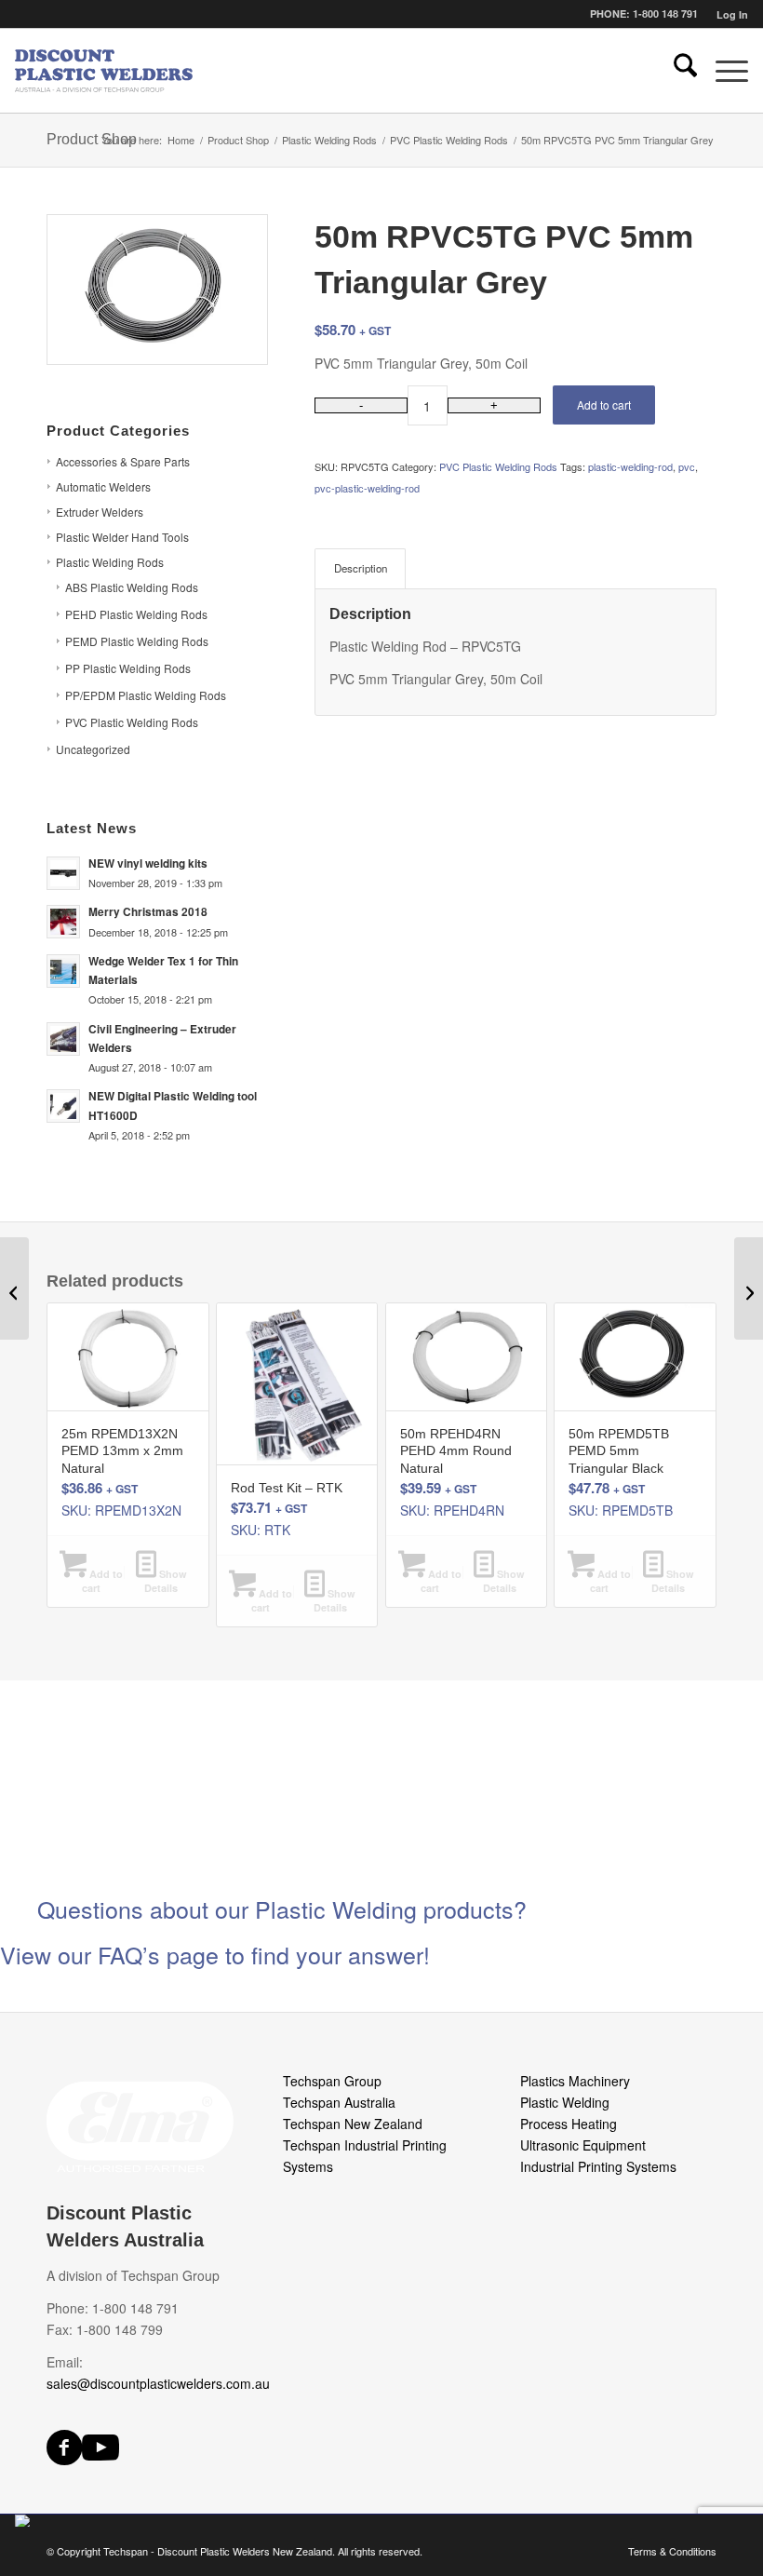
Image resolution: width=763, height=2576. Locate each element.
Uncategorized (93, 749)
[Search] (676, 71)
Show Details (166, 1581)
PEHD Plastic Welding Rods (136, 614)
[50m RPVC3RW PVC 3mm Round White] (14, 1288)
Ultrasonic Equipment (583, 2145)
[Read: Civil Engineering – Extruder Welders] (63, 1039)
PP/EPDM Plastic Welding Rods (146, 695)
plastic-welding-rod (630, 466)
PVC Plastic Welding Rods (132, 722)
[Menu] (723, 71)
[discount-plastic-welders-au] (105, 71)
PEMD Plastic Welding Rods (137, 641)
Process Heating (569, 2124)
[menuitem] (728, 14)
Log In (732, 14)
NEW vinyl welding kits (148, 863)
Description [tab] (361, 568)
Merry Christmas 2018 (148, 912)
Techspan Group (332, 2081)
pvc (687, 466)
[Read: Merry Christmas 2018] (63, 922)
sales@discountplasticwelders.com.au (158, 2383)
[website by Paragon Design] (25, 2521)
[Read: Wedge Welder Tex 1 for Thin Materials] (63, 971)
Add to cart (604, 405)
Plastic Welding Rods (110, 562)
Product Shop (92, 139)
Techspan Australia (339, 2102)
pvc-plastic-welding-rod (367, 488)
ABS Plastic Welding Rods (132, 587)
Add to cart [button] (102, 1581)
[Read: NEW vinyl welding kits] (63, 873)
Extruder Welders (100, 512)
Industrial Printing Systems (598, 2166)
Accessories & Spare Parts (123, 461)
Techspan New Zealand (353, 2124)
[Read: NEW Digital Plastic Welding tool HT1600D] (63, 1106)
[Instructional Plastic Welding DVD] (749, 1288)
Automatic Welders (103, 486)
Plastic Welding (565, 2102)
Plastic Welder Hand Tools (122, 537)
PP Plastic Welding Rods (128, 668)
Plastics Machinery (575, 2081)
